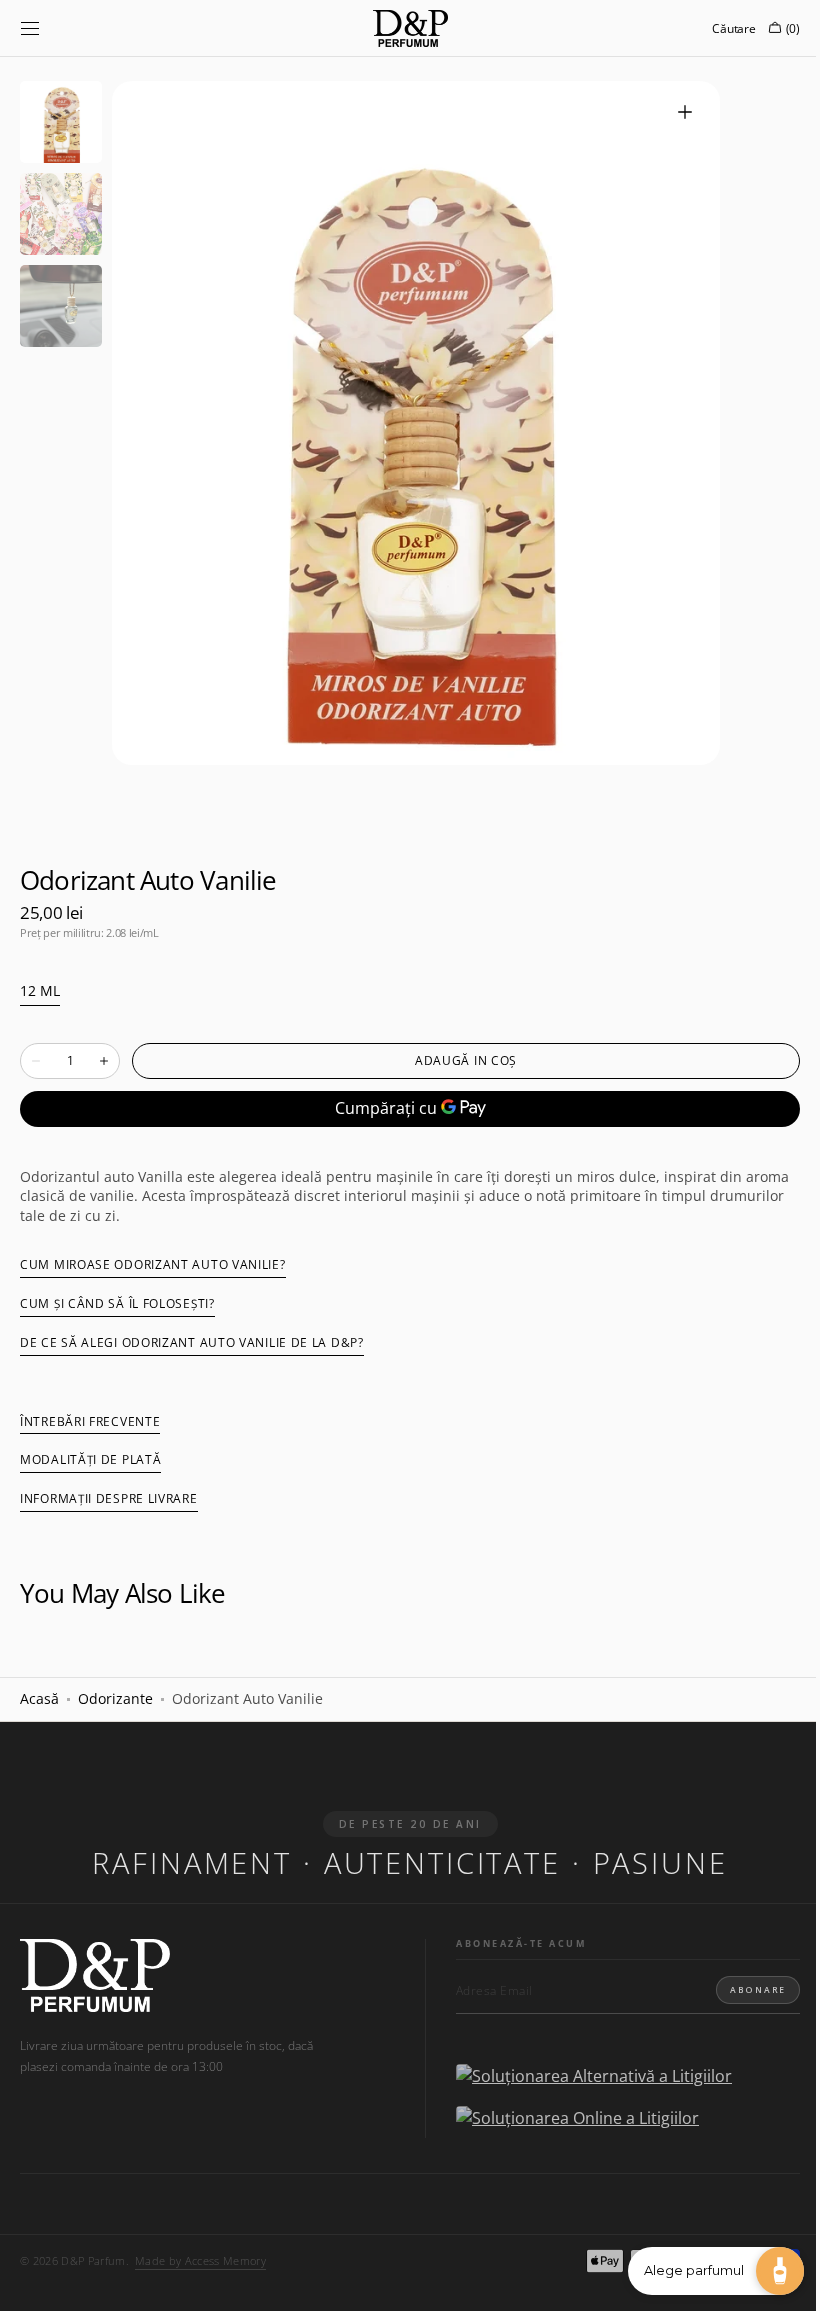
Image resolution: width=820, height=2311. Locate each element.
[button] (30, 28)
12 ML (40, 991)
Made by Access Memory (200, 2260)
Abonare (743, 1989)
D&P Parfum (93, 2260)
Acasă (39, 1698)
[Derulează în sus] (30, 2281)
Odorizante (115, 1698)
